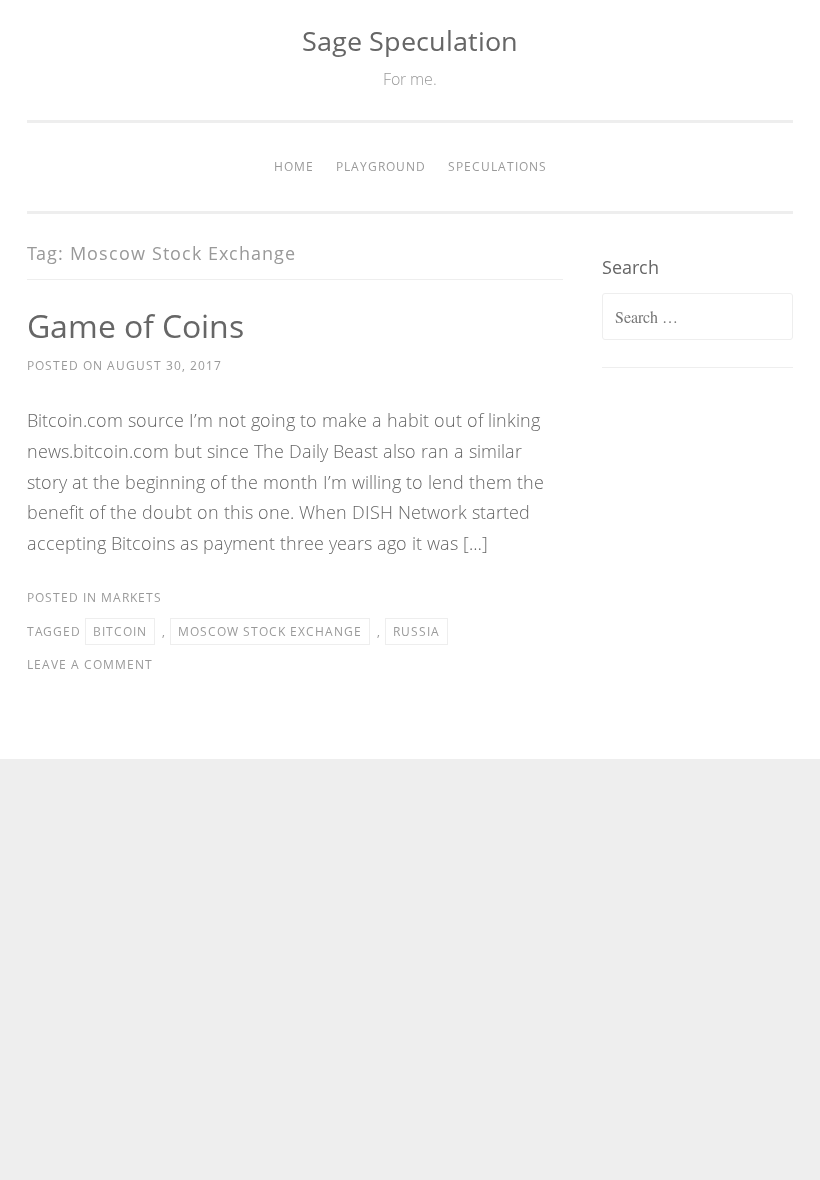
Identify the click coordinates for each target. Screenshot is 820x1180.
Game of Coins (135, 325)
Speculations (497, 166)
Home (294, 166)
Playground (381, 166)
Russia (416, 631)
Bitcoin (120, 631)
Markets (131, 597)
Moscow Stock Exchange (270, 631)
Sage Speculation (410, 40)
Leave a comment (90, 664)
